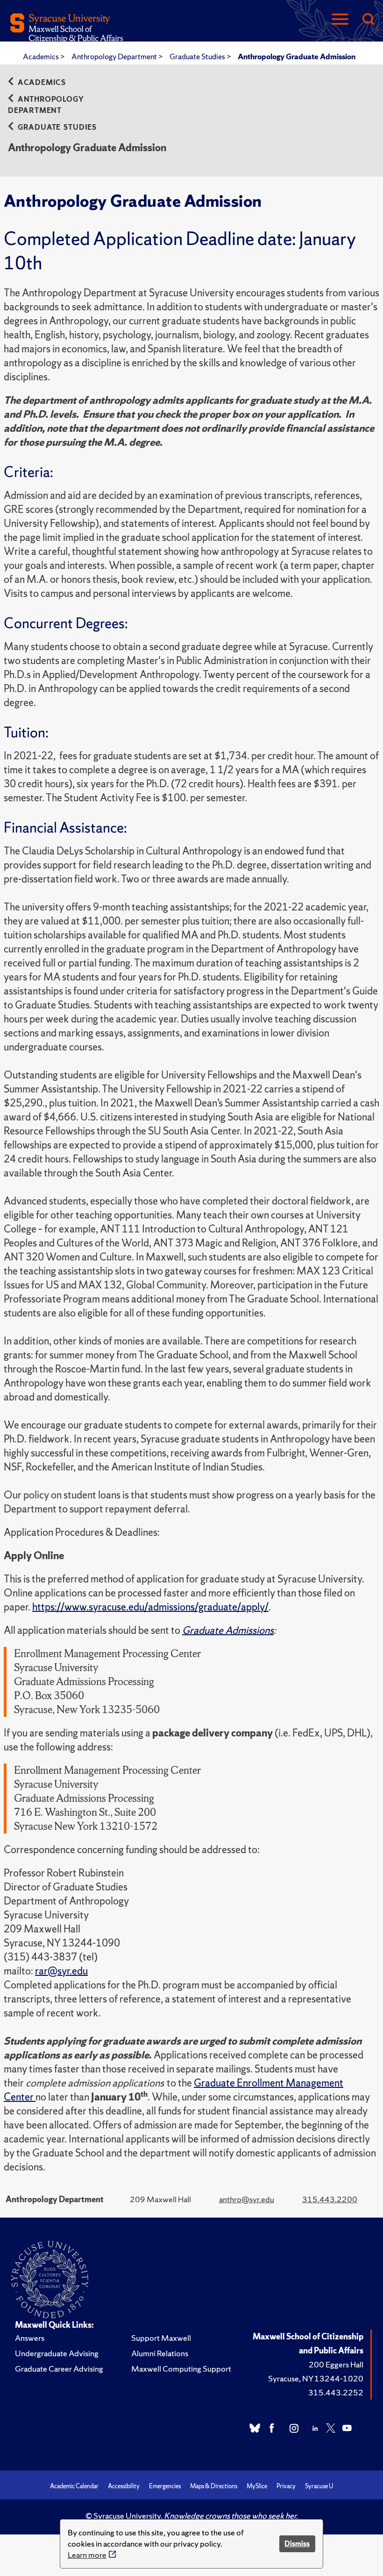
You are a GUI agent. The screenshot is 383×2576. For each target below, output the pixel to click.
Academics (42, 56)
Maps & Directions (214, 2486)
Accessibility (124, 2486)
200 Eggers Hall (336, 2364)
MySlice (257, 2486)
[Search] (368, 20)
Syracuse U (319, 2486)
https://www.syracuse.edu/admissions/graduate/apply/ (150, 1607)
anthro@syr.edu (247, 2199)
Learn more (87, 2555)
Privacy (286, 2486)
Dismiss (297, 2544)
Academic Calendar (74, 2486)
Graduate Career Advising (59, 2369)
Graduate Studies (198, 56)
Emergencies (165, 2486)
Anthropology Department (115, 56)
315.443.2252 (336, 2392)
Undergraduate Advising (57, 2353)
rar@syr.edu (61, 1971)
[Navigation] (340, 20)
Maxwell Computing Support (181, 2369)
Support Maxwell (161, 2338)
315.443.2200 (330, 2199)
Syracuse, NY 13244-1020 (316, 2378)
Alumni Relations (160, 2353)
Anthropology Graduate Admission (297, 56)
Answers (30, 2338)
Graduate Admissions (228, 1630)
